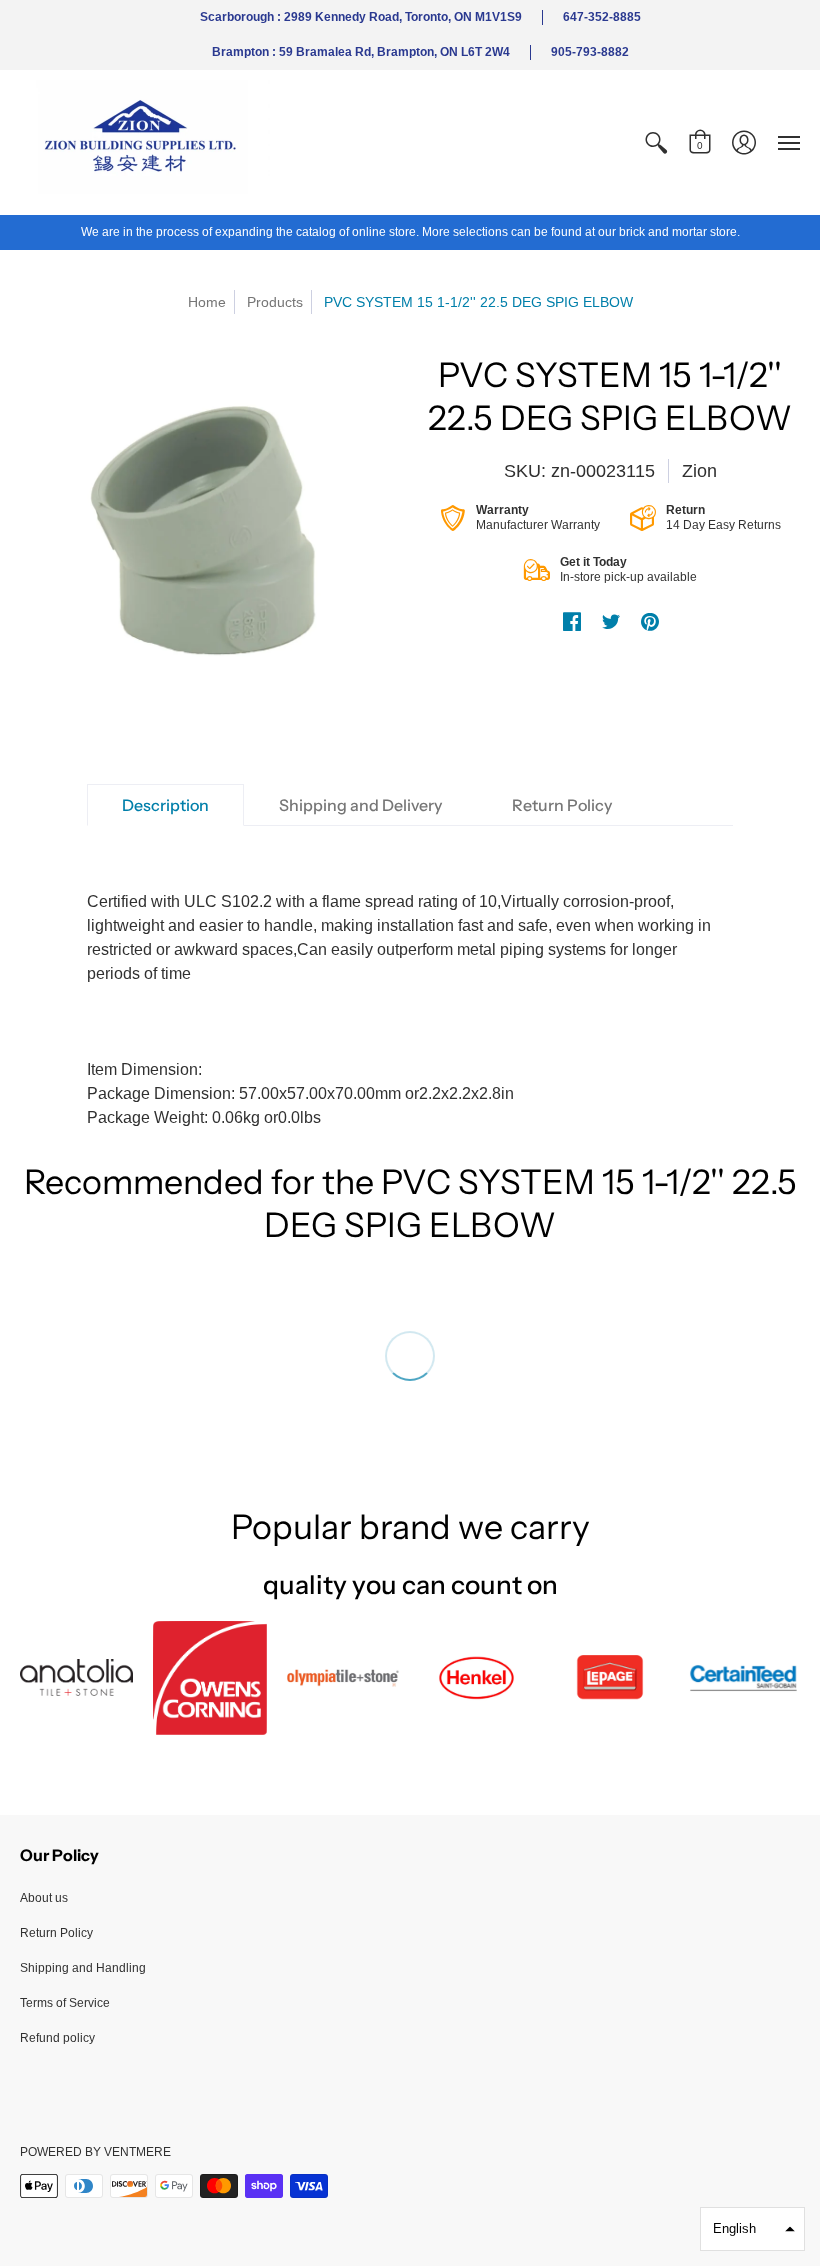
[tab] (165, 805)
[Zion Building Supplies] (145, 142)
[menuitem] (656, 142)
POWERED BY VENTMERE (95, 2152)
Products (275, 302)
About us (44, 1898)
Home (207, 302)
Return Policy (56, 1933)
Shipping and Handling (83, 1968)
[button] (656, 142)
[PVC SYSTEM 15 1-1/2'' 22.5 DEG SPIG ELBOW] (210, 544)
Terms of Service (65, 2003)
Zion (699, 471)
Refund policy (57, 2038)
